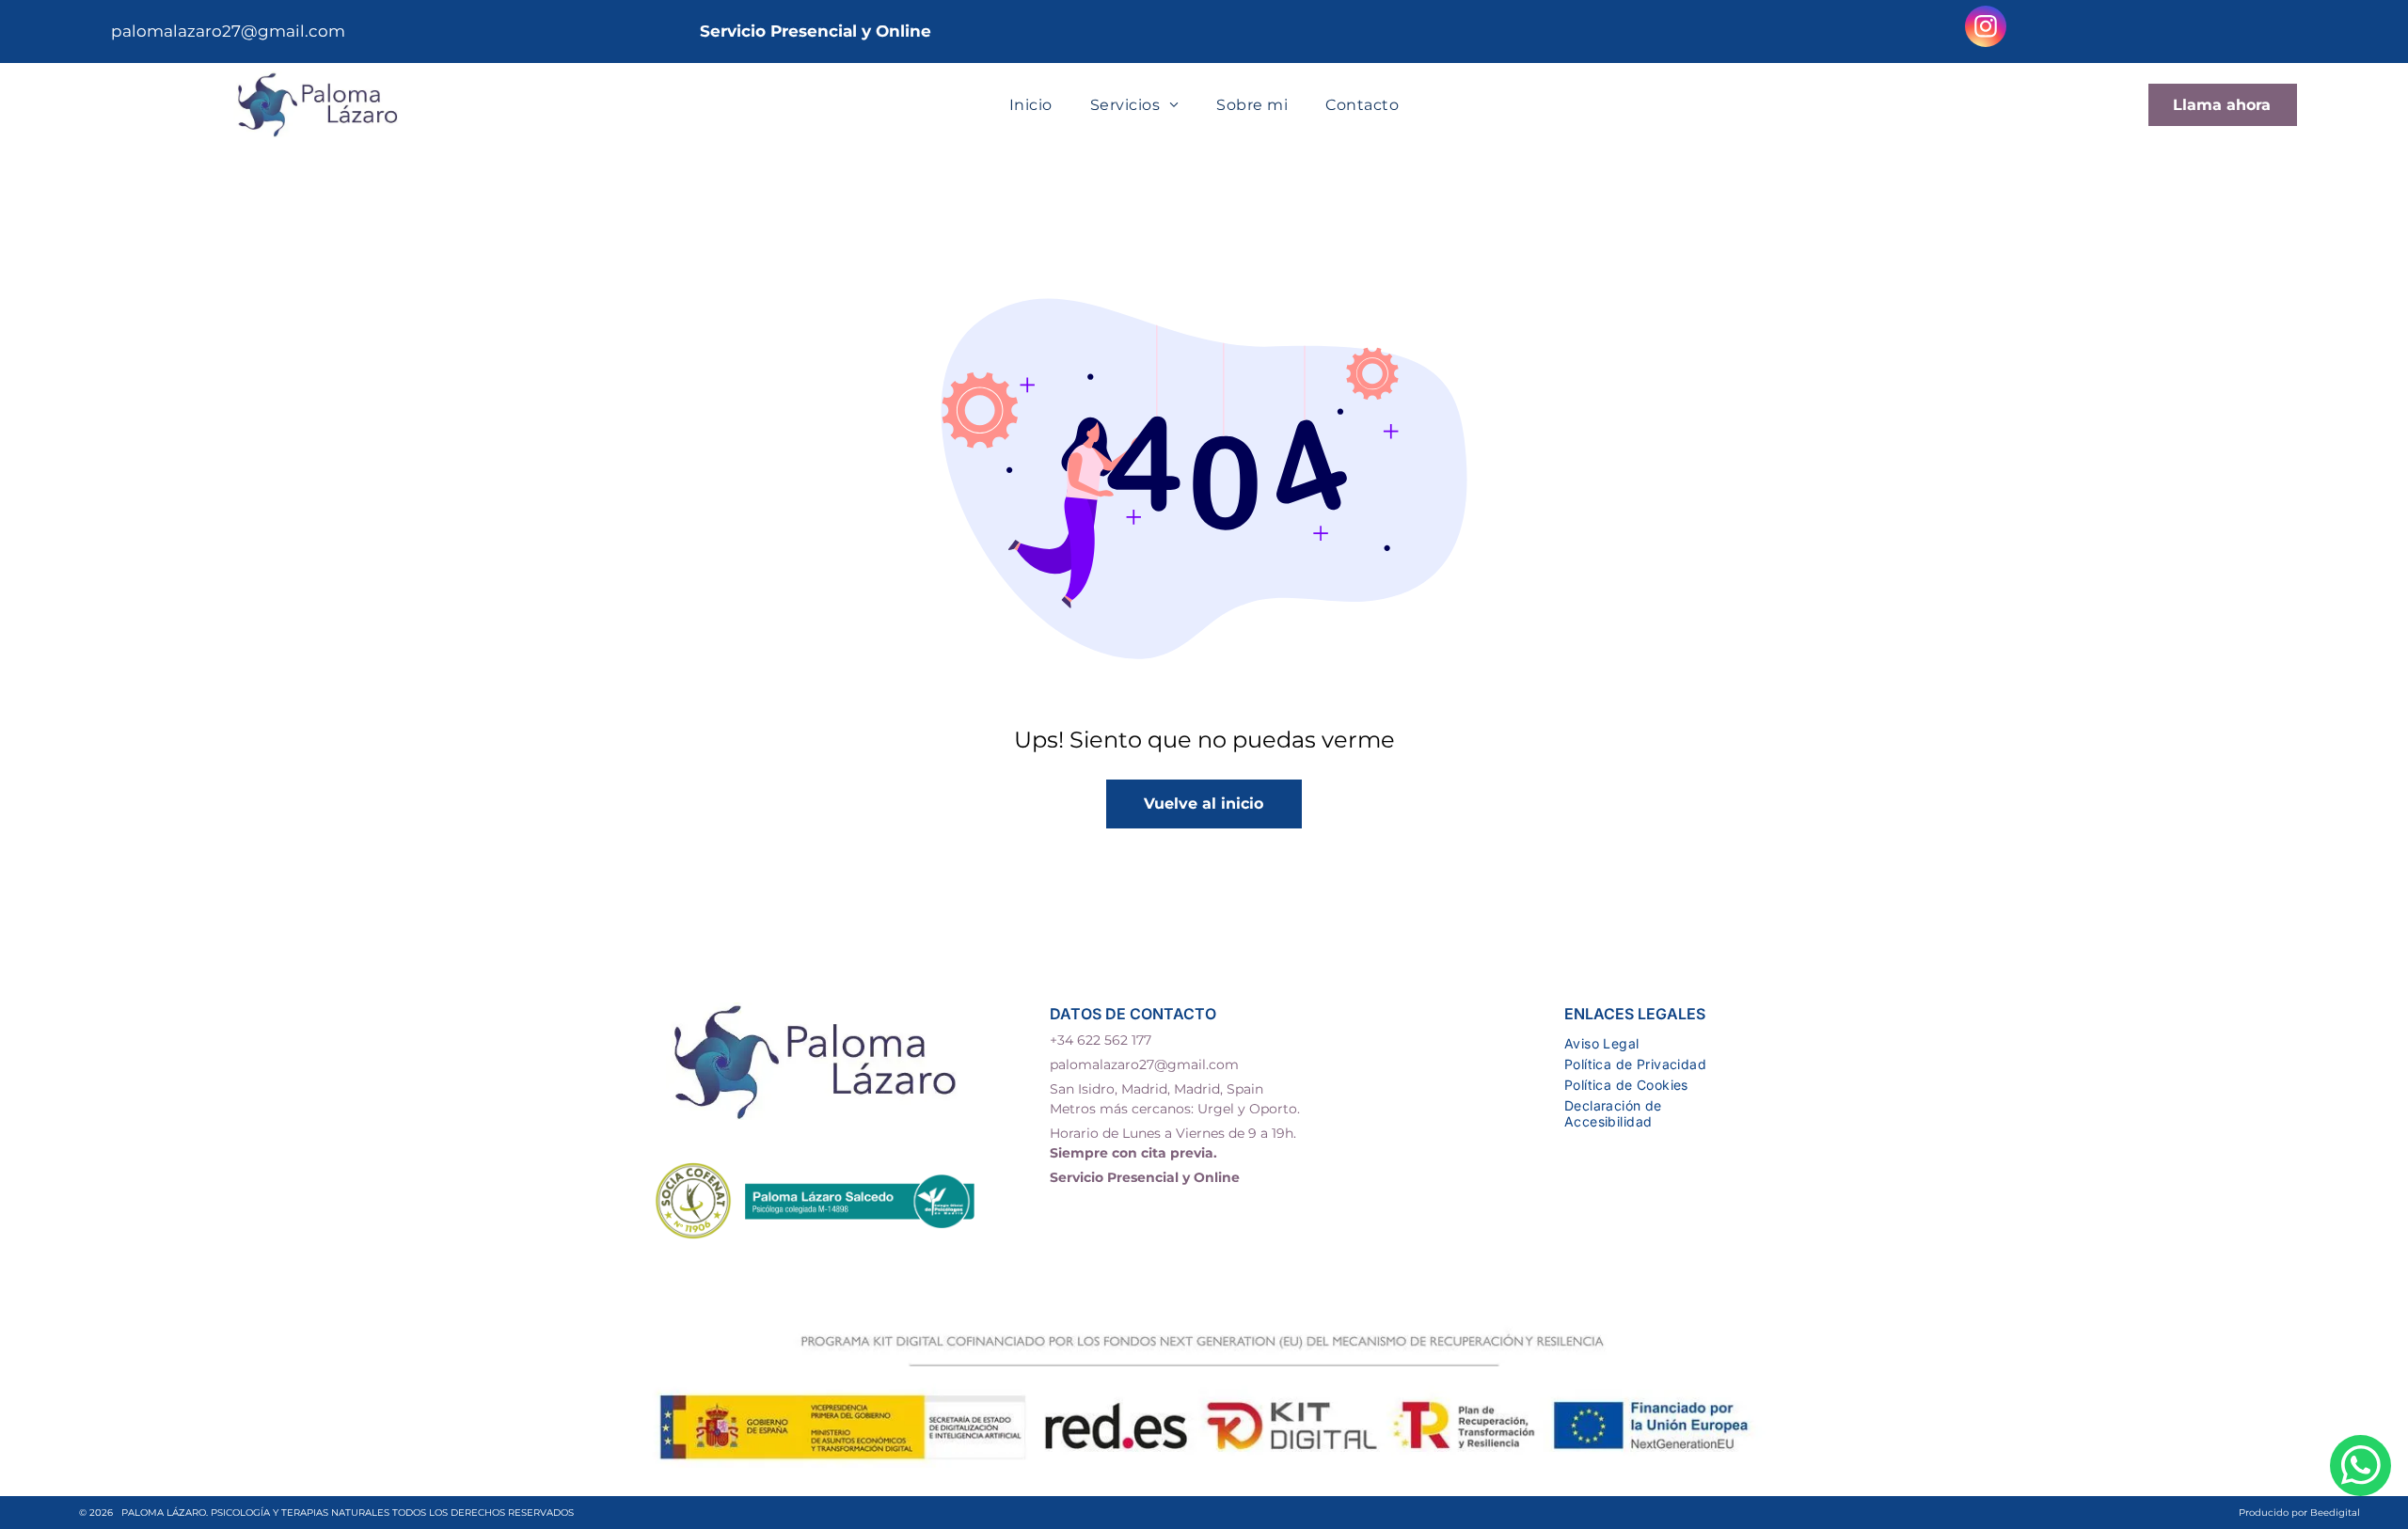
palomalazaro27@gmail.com (228, 31)
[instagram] (1986, 29)
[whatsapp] (2360, 1468)
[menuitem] (1031, 105)
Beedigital (2335, 1513)
